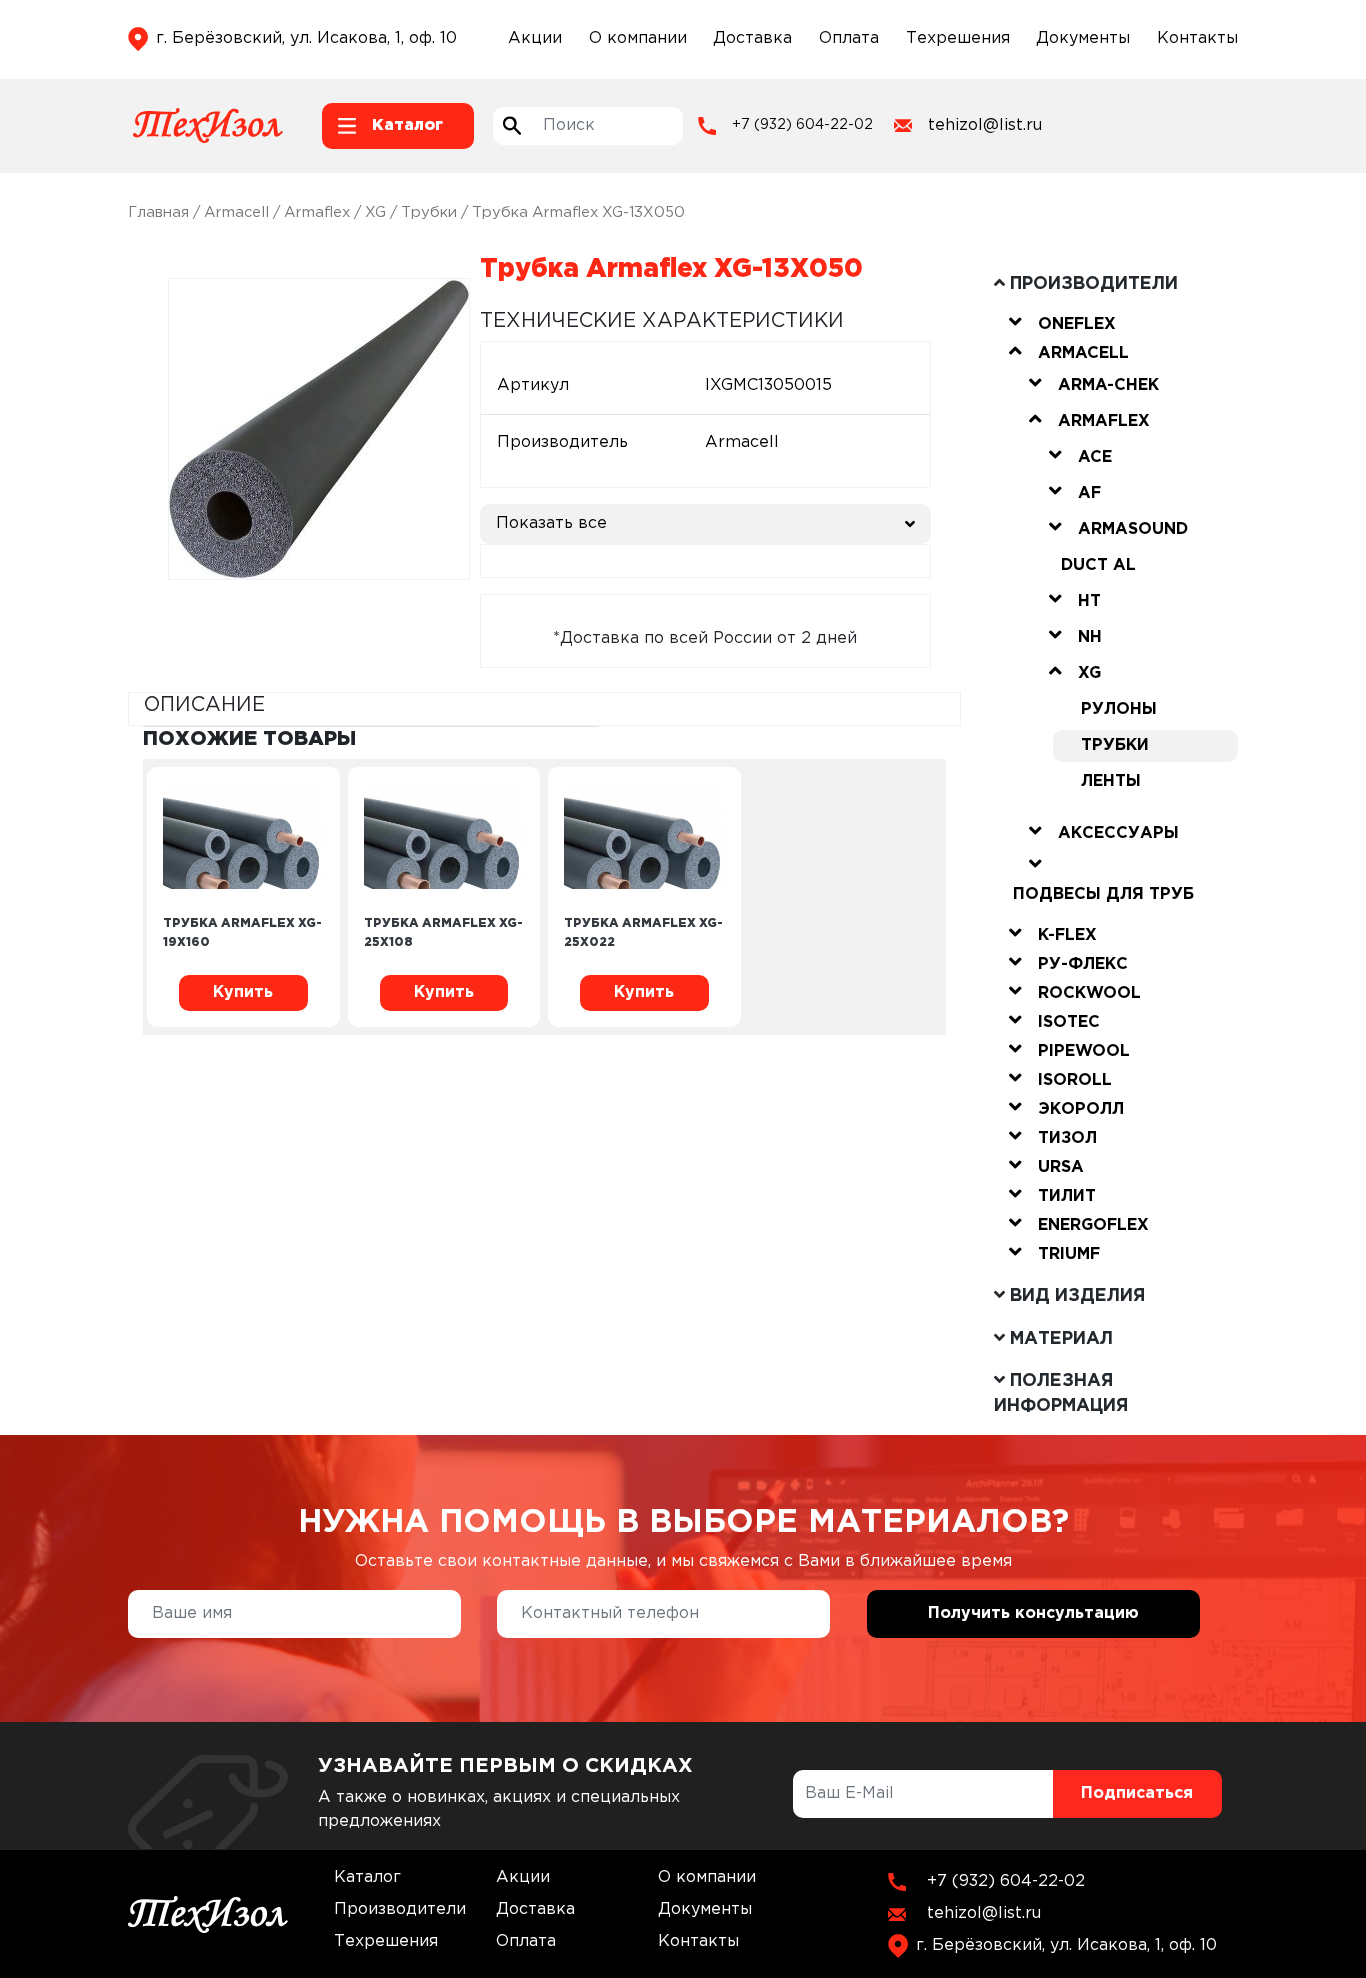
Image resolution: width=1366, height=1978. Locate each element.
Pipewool (1084, 1051)
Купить (243, 992)
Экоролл (1081, 1109)
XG (375, 212)
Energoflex (1093, 1225)
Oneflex (1077, 324)
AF (1089, 493)
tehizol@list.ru (985, 125)
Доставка (752, 38)
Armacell (236, 212)
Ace (1095, 457)
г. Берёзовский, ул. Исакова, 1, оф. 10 (306, 38)
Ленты (1111, 781)
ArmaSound (1133, 529)
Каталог (367, 1877)
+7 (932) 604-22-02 (802, 125)
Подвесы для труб (1103, 894)
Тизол (1067, 1138)
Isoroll (1075, 1080)
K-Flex (1067, 935)
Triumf (1069, 1254)
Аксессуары (1118, 833)
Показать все (551, 523)
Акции (535, 38)
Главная (158, 212)
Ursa (1061, 1167)
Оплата (849, 38)
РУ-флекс (1083, 964)
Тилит (1067, 1196)
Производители (400, 1909)
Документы (1083, 38)
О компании (638, 38)
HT (1089, 601)
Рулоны (1119, 709)
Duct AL (1098, 565)
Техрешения (958, 38)
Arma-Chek (1108, 385)
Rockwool (1089, 993)
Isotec (1069, 1022)
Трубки (429, 212)
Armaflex (317, 212)
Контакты (1197, 38)
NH (1090, 637)
